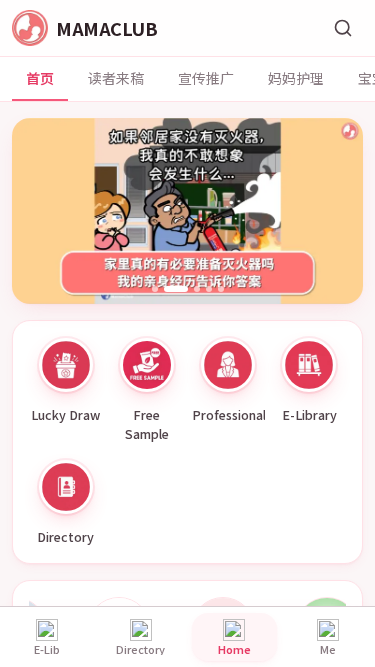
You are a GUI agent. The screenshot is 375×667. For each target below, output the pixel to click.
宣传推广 (206, 78)
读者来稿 (116, 78)
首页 (40, 78)
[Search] (343, 28)
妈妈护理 (296, 78)
